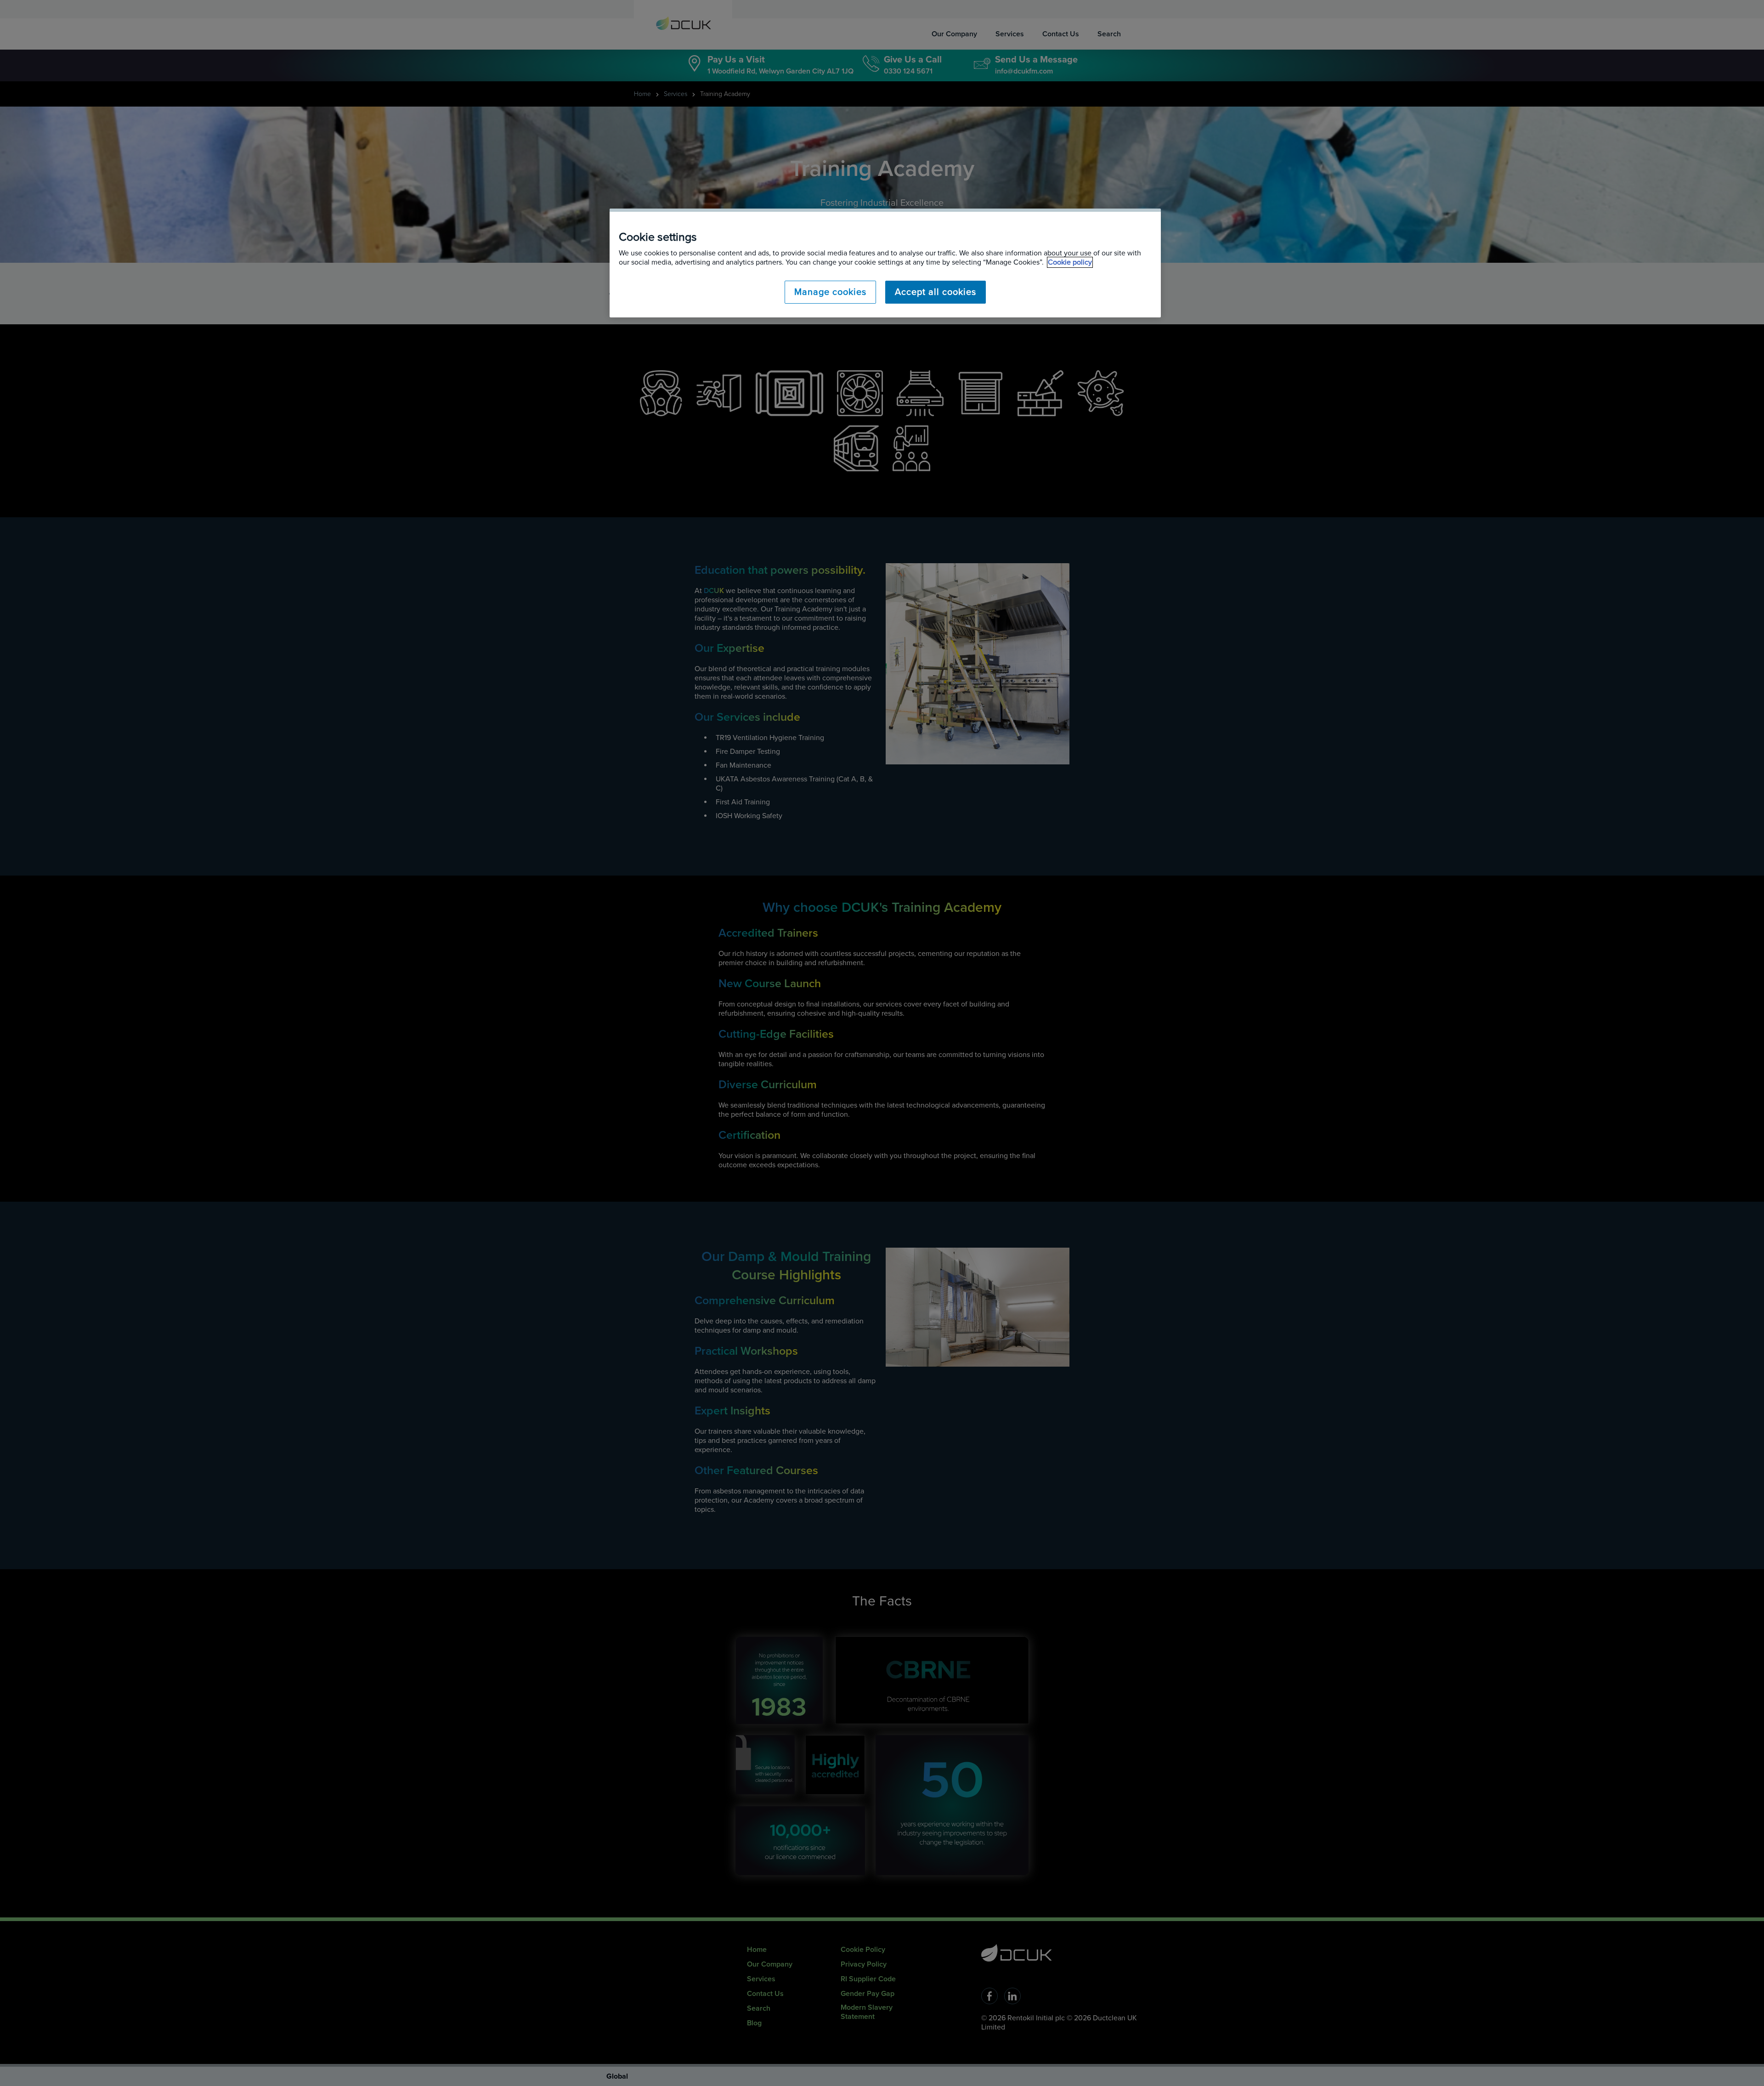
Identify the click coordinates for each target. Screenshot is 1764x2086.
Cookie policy (1070, 262)
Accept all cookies (936, 292)
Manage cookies (830, 292)
